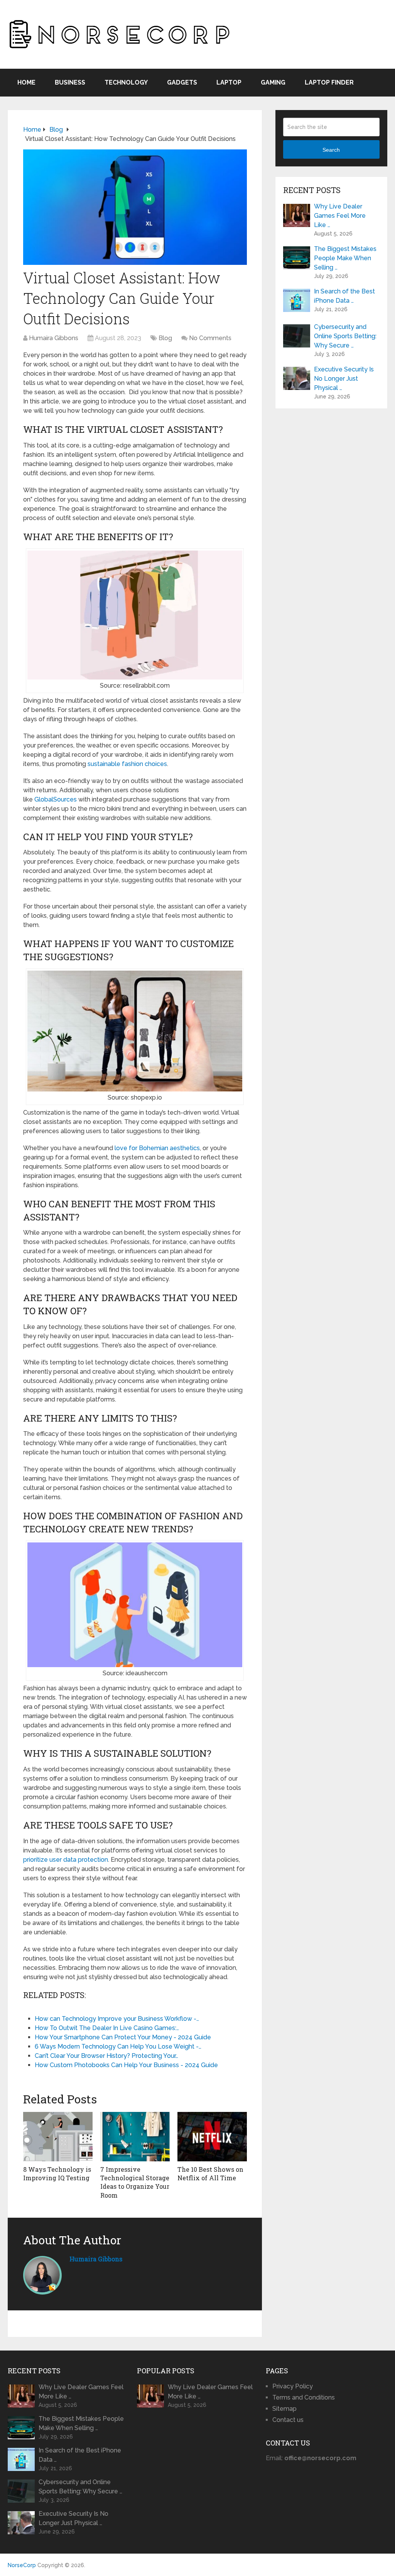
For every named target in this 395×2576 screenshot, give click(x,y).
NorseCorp (22, 2565)
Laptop (229, 82)
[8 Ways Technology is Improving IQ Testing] (58, 2137)
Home (26, 82)
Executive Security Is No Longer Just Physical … (344, 379)
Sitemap (284, 2409)
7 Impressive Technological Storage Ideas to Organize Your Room (135, 2182)
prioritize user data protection (66, 1860)
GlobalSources (56, 799)
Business (70, 82)
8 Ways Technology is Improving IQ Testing (57, 2173)
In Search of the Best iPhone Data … (344, 296)
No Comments (210, 338)
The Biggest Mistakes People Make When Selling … (345, 258)
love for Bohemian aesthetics (157, 1148)
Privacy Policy (293, 2386)
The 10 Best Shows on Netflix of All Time (210, 2173)
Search (331, 150)
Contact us (288, 2420)
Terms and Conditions (304, 2397)
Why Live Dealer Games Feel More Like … (340, 216)
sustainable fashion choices (127, 764)
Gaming (273, 82)
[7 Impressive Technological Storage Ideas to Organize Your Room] (135, 2137)
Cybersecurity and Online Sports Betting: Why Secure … (345, 336)
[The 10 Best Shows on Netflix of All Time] (212, 2137)
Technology (126, 82)
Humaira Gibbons (54, 338)
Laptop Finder (329, 82)
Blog (165, 338)
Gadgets (182, 82)
